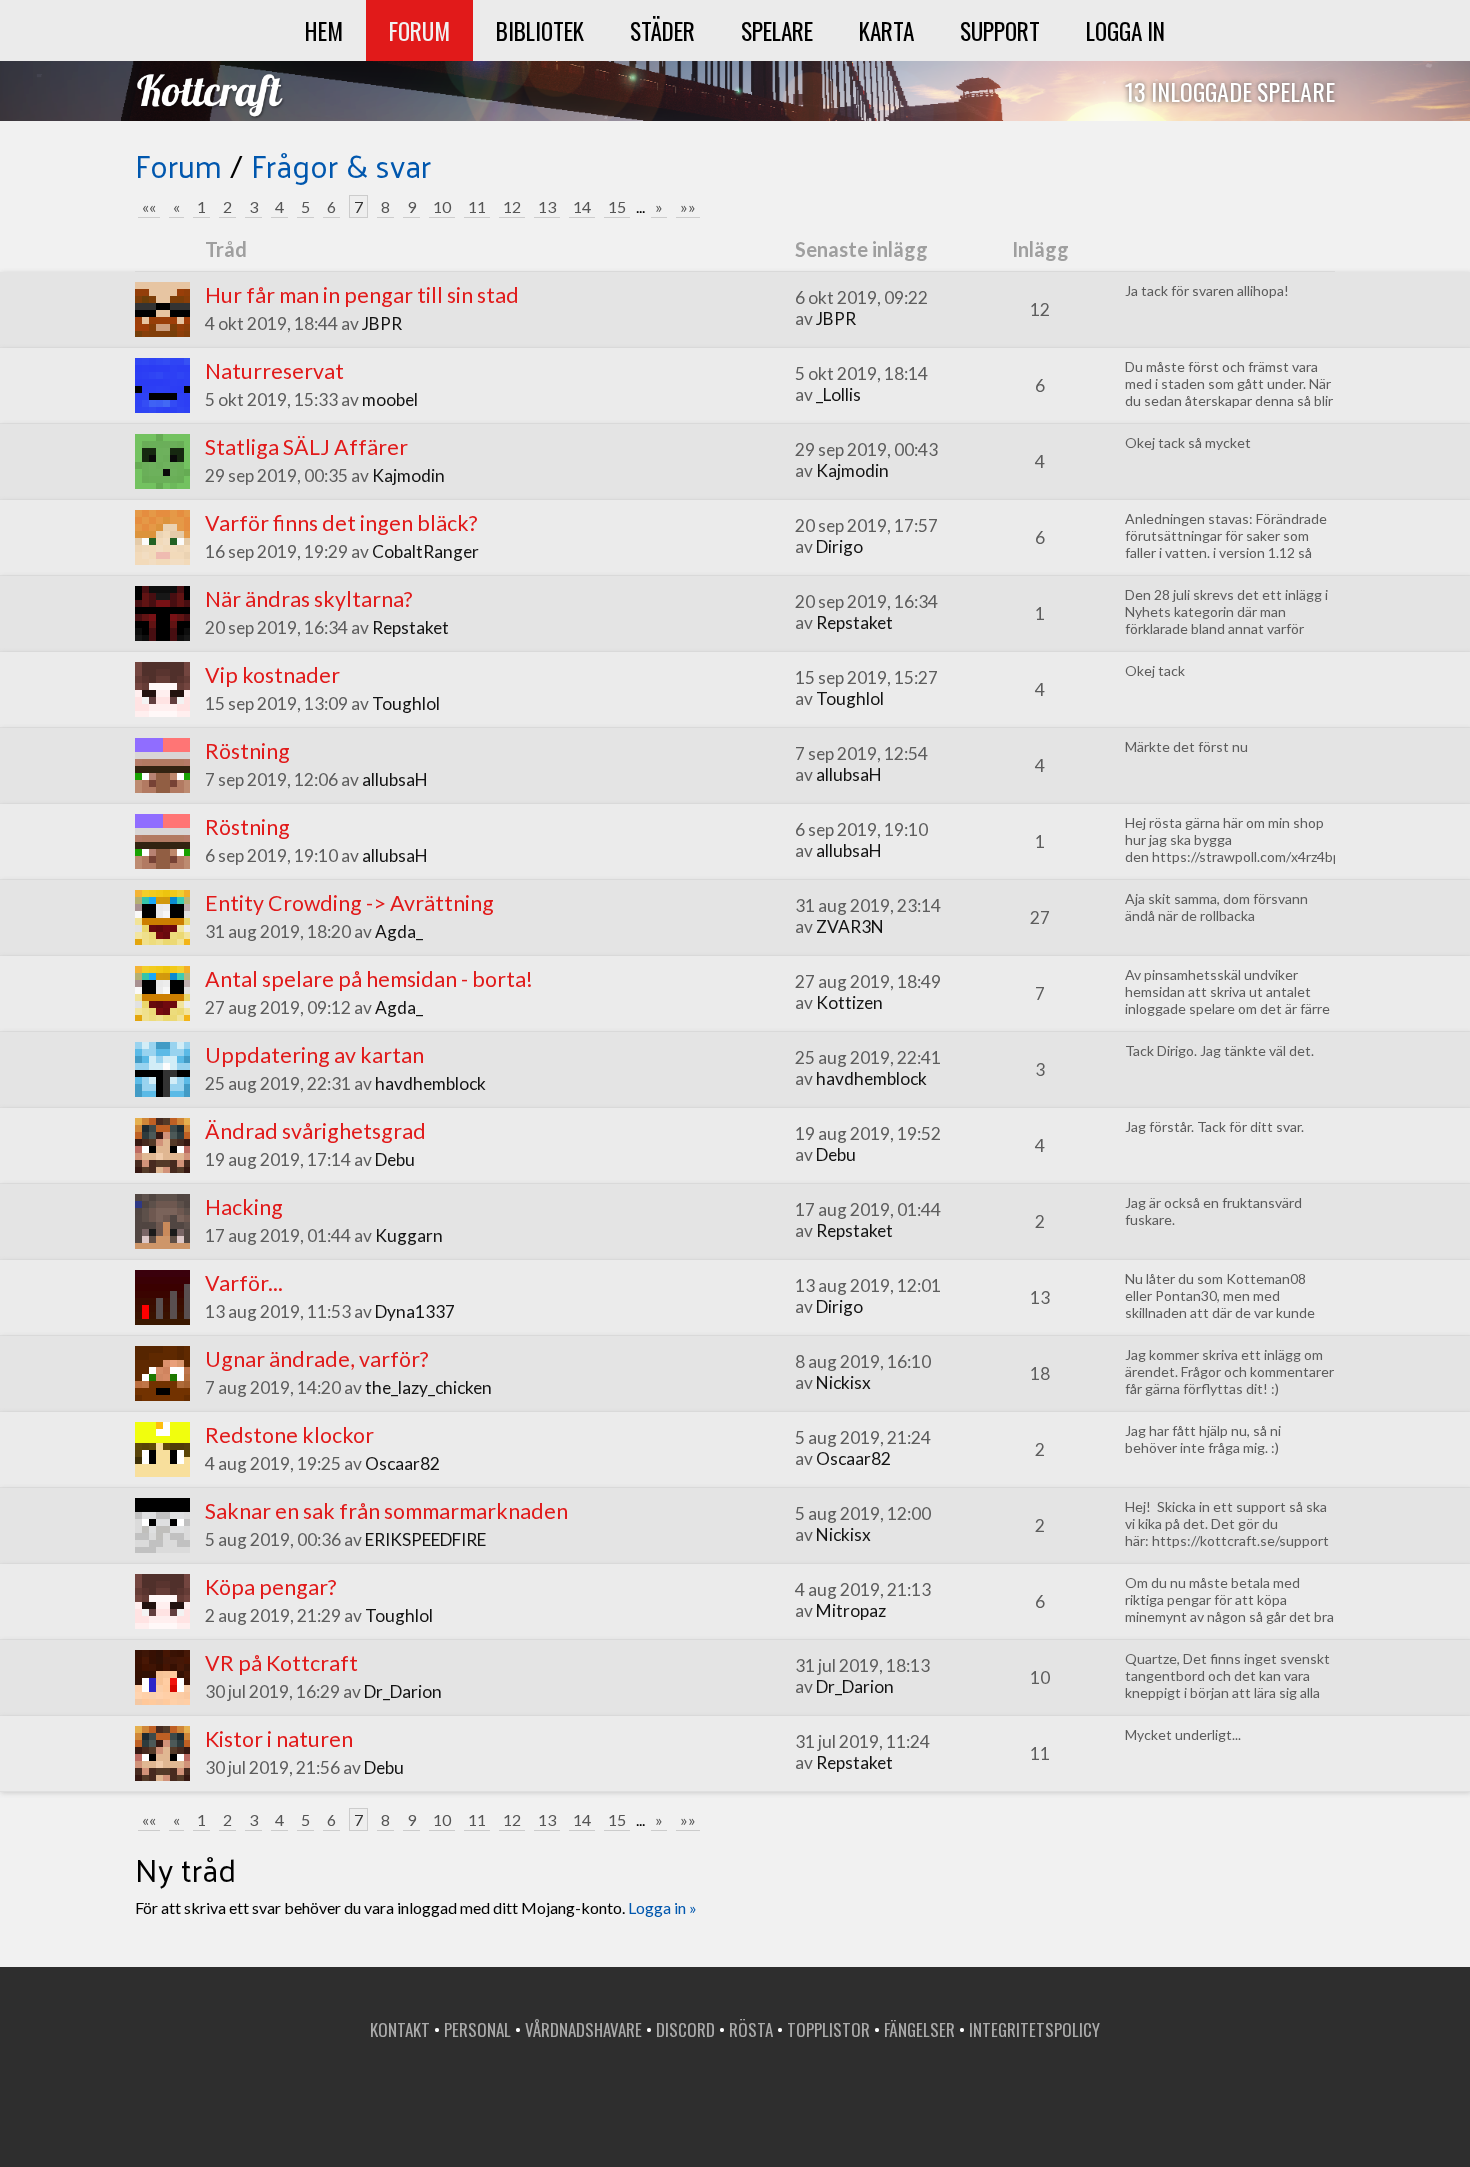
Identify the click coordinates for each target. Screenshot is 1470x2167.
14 (582, 206)
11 (477, 206)
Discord (685, 2029)
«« (149, 206)
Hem (324, 30)
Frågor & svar (341, 165)
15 (617, 206)
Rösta (751, 2029)
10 (442, 206)
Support (1000, 30)
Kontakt (400, 2029)
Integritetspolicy (1034, 2029)
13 (547, 206)
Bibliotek (540, 30)
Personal (477, 2029)
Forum (419, 30)
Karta (886, 30)
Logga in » (662, 1907)
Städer (662, 30)
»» (688, 206)
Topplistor (828, 2029)
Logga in (1125, 30)
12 (512, 206)
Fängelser (919, 2029)
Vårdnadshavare (583, 2029)
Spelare (777, 30)
